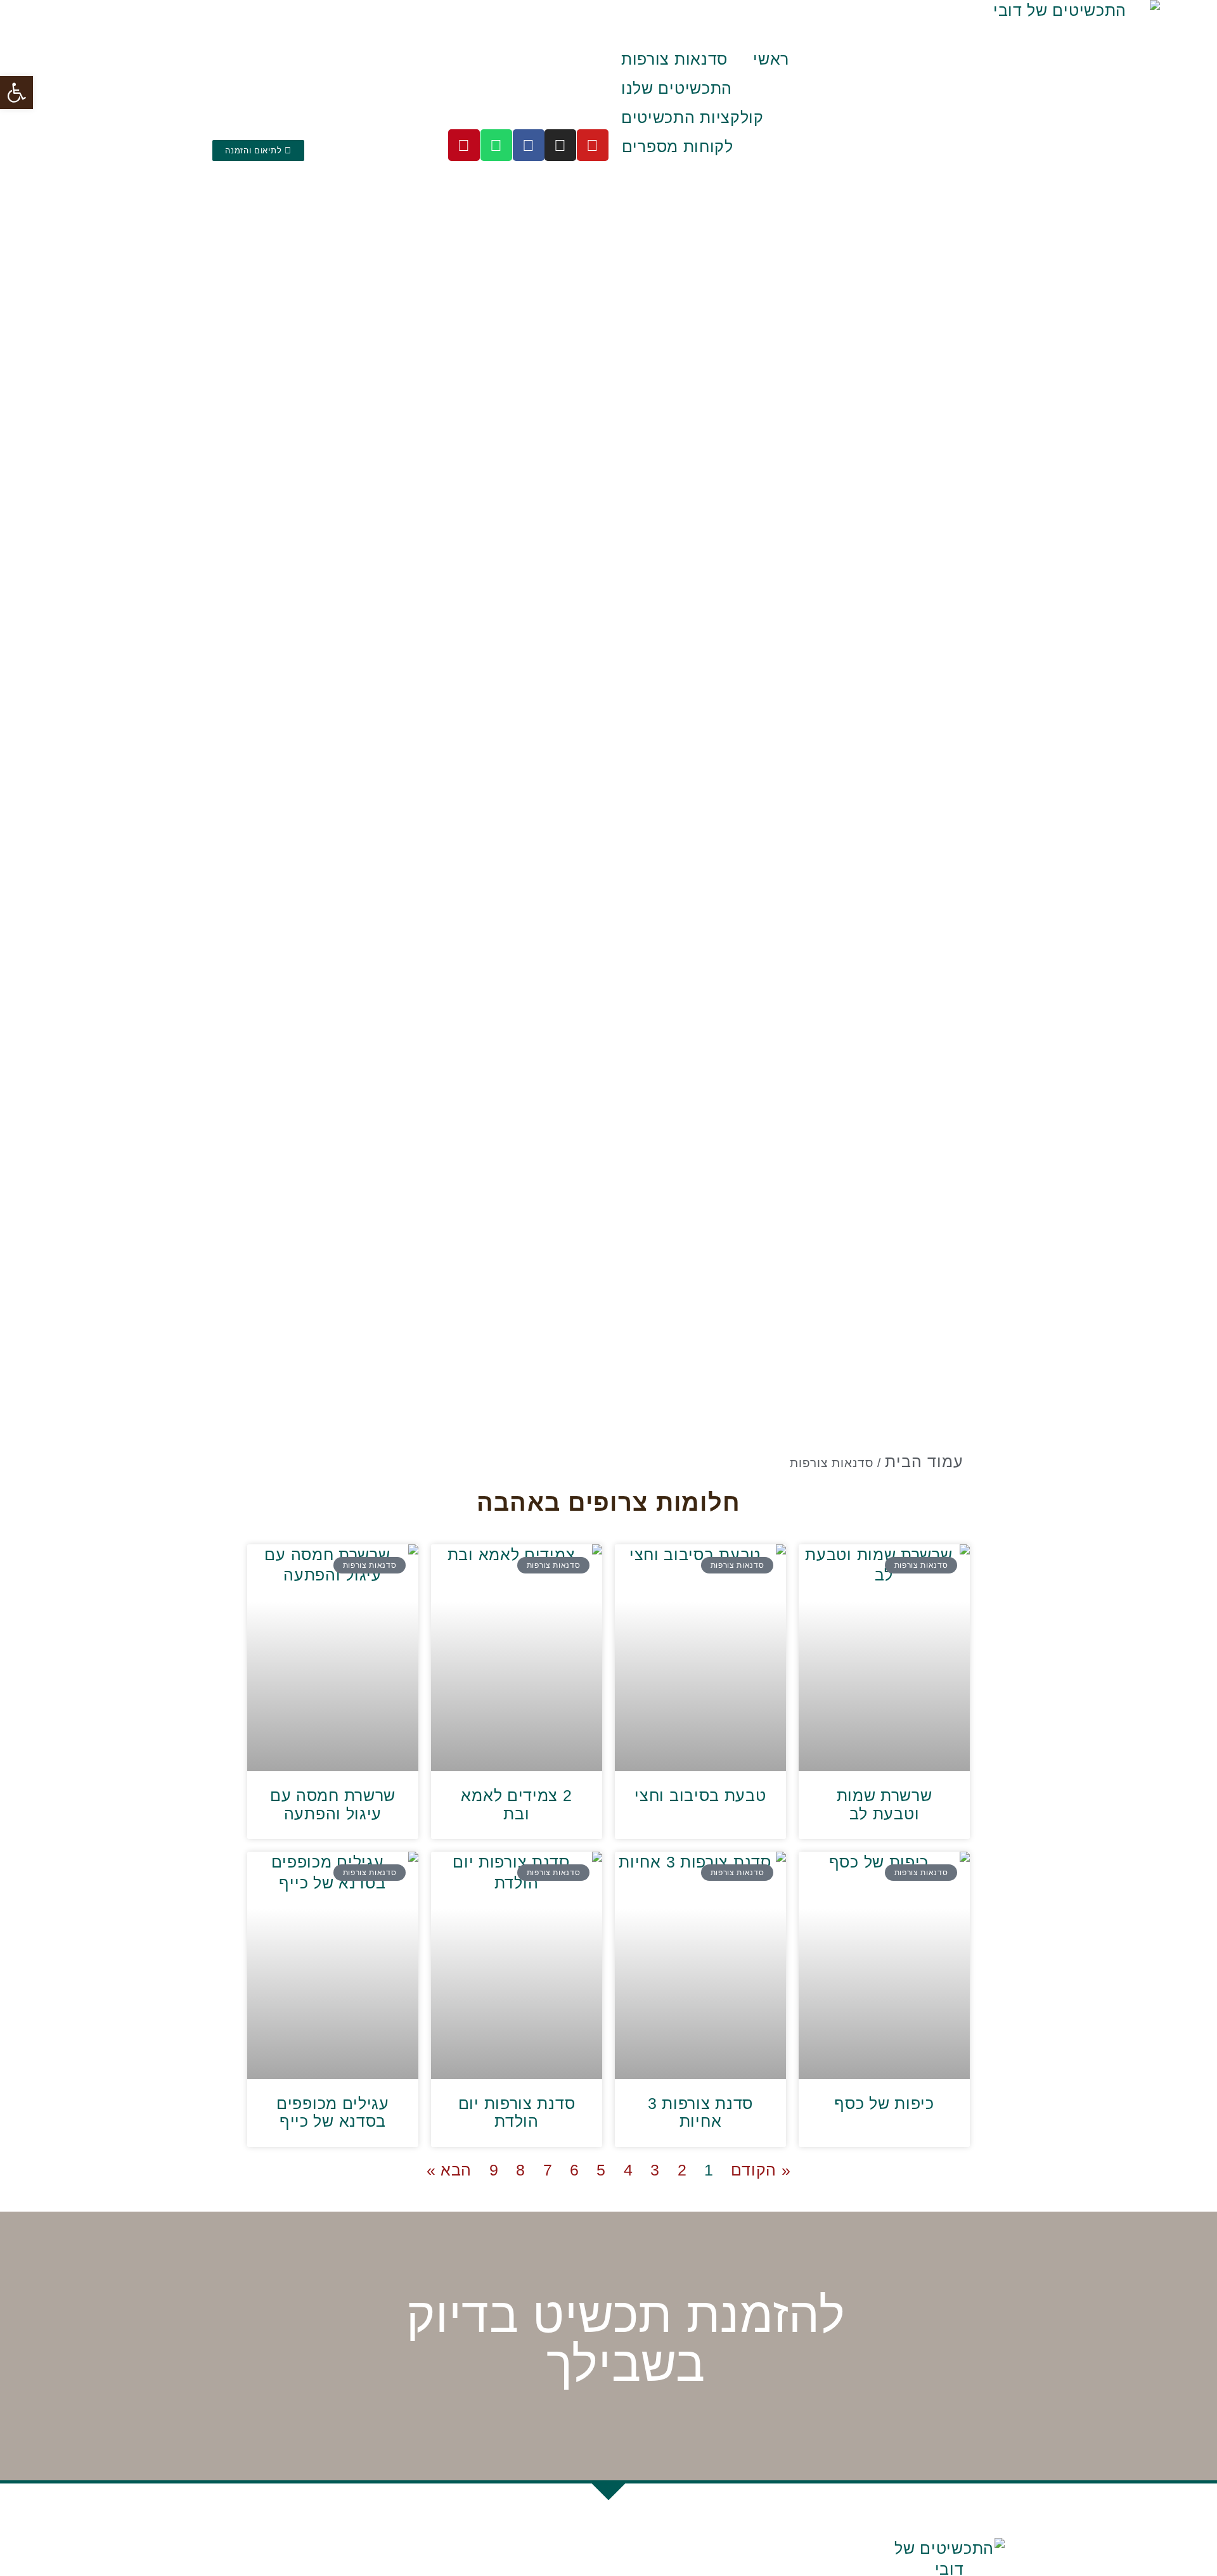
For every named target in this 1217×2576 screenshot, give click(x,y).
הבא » (449, 2170)
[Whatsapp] (496, 145)
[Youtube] (593, 145)
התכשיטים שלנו (677, 88)
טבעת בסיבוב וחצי (700, 1795)
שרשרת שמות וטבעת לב (885, 1804)
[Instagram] (560, 145)
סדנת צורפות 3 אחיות (700, 2112)
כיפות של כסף (884, 2103)
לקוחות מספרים (678, 146)
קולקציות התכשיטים (692, 117)
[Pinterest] (464, 145)
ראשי (771, 59)
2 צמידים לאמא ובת (516, 1804)
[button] (16, 93)
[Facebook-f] (529, 145)
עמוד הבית (924, 1461)
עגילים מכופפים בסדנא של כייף (333, 2112)
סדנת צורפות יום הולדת (517, 2112)
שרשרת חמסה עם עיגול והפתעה (333, 1804)
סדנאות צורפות (674, 59)
